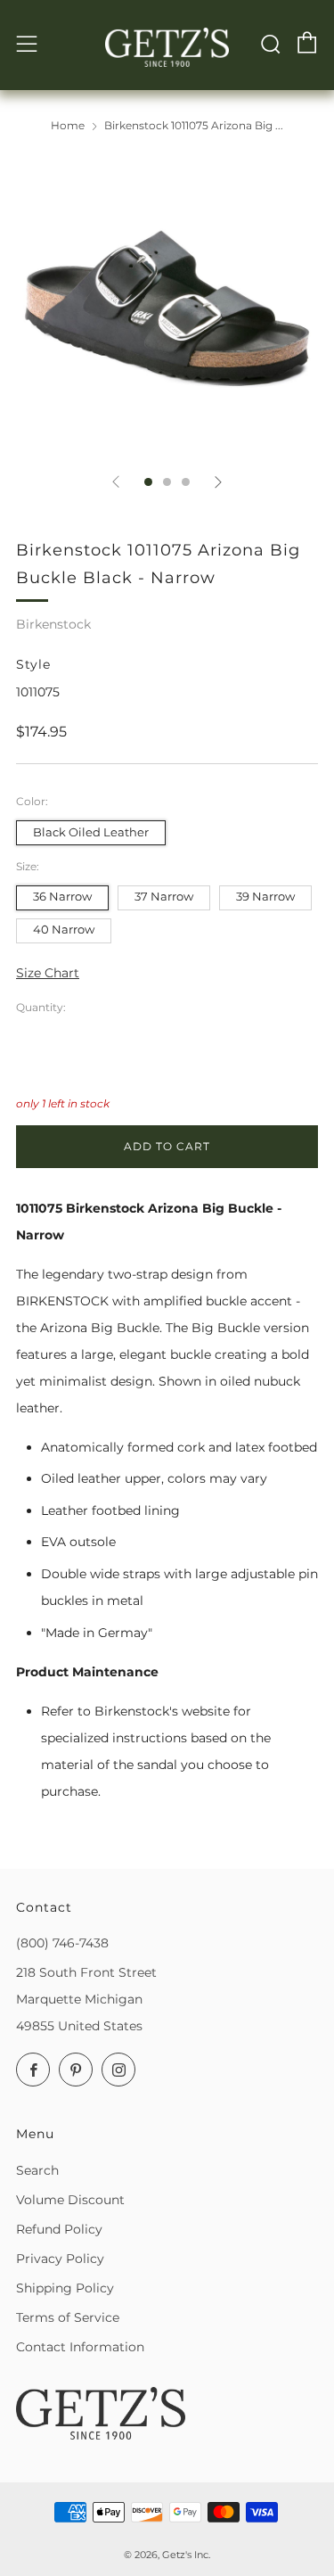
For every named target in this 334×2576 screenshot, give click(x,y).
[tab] (148, 482)
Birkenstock (53, 624)
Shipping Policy (65, 2288)
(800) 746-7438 (62, 1943)
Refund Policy (59, 2229)
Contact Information (80, 2347)
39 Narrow (265, 897)
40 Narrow (64, 930)
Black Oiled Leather (91, 832)
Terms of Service (68, 2317)
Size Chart (48, 973)
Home (68, 125)
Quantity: (41, 1008)
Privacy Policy (60, 2259)
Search (37, 2170)
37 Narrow (164, 897)
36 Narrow (62, 897)
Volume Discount (70, 2200)
